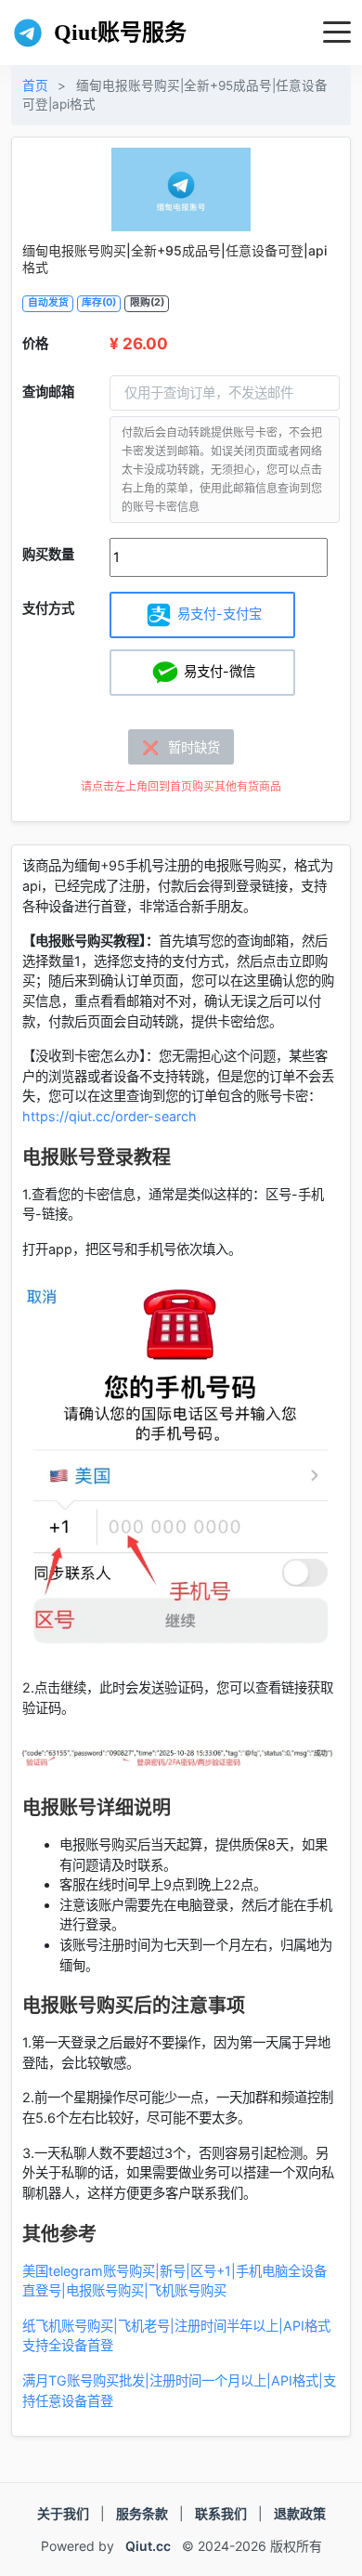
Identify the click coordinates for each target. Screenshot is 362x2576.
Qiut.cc (148, 2546)
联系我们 (221, 2513)
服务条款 (142, 2513)
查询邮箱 (48, 392)
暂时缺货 (181, 747)
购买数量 (48, 554)
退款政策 (300, 2513)
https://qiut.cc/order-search (110, 1116)
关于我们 (63, 2513)
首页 (35, 85)
